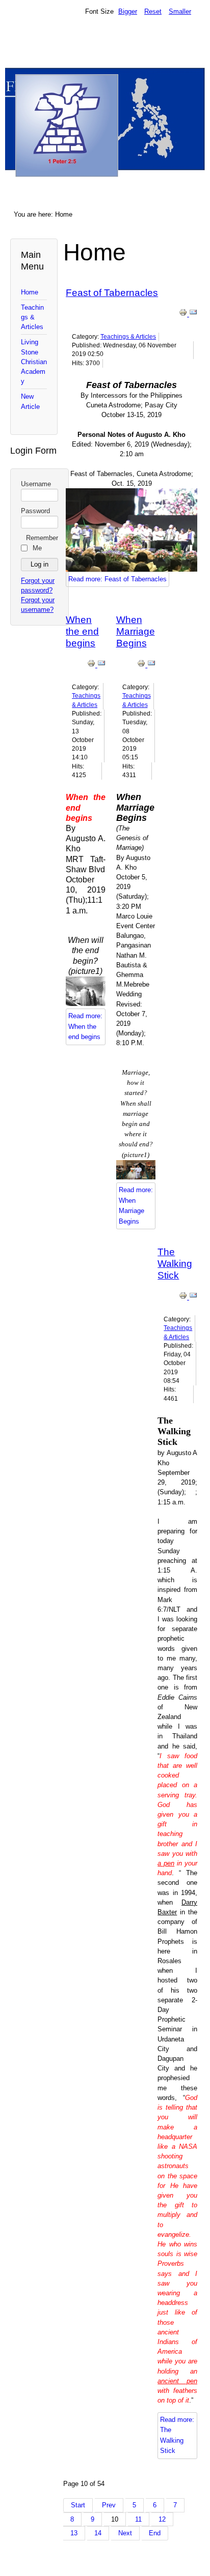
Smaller (180, 11)
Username (36, 484)
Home (30, 292)
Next (125, 2533)
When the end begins (82, 631)
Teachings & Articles (32, 317)
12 (162, 2519)
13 (74, 2533)
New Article (30, 401)
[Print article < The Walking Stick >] (184, 1297)
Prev (109, 2505)
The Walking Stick (175, 1264)
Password (35, 511)
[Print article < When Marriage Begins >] (142, 665)
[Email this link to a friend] (193, 314)
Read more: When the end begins (85, 1026)
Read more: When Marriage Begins (136, 1205)
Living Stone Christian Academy (34, 362)
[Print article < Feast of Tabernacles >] (184, 314)
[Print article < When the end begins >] (92, 665)
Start (78, 2505)
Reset (153, 11)
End (155, 2533)
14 (98, 2533)
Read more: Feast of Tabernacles (117, 579)
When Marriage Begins (136, 631)
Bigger (128, 11)
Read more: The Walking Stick (177, 2435)
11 (138, 2519)
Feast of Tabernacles (112, 293)
